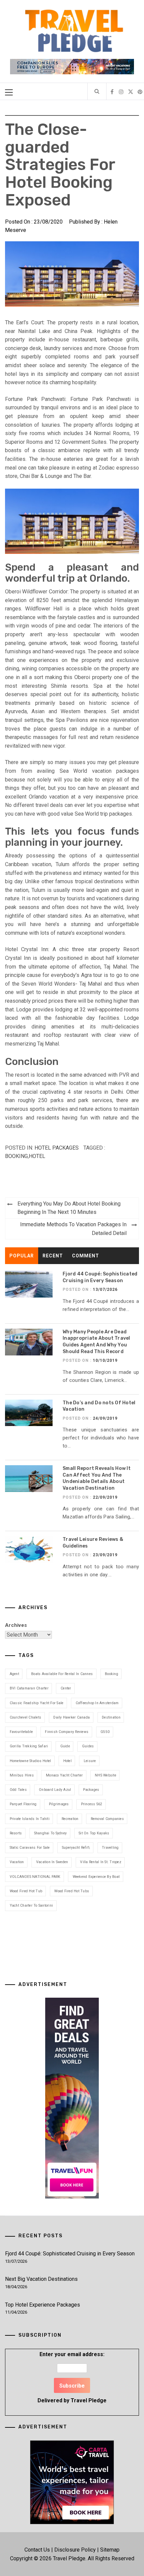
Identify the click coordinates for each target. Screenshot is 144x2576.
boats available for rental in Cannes (62, 1674)
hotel (37, 1156)
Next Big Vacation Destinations (41, 2279)
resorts (16, 1833)
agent (14, 1674)
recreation (70, 1819)
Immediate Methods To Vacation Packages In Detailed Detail (73, 1229)
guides (88, 1746)
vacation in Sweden (52, 1862)
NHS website (105, 1775)
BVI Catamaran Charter (29, 1688)
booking (16, 1156)
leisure (90, 1761)
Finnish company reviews (67, 1732)
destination (111, 1717)
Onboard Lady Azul (55, 1790)
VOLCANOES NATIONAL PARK (35, 1877)
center (66, 1688)
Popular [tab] (22, 1256)
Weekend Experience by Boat (96, 1877)
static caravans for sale (30, 1848)
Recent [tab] (53, 1256)
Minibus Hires (22, 1775)
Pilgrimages (59, 1804)
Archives (16, 1625)
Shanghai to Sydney (51, 1833)
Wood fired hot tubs (72, 1891)
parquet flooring (23, 1804)
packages (91, 1790)
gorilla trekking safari (29, 1746)
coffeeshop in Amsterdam (97, 1703)
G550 (105, 1732)
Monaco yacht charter (64, 1775)
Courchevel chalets (26, 1717)
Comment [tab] (86, 1256)
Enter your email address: (72, 2377)
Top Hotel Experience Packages (43, 2305)
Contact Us (37, 2550)
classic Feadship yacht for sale (37, 1703)
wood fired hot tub (26, 1891)
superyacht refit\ (76, 1848)
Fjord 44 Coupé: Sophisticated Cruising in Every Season (70, 2254)
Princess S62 (92, 1804)
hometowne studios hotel (30, 1761)
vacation (17, 1862)
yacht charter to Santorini (31, 1905)
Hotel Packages (57, 1148)
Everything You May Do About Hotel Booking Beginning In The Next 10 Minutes (69, 1208)
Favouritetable (21, 1732)
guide (65, 1746)
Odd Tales (18, 1790)
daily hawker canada (71, 1717)
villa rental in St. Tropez (101, 1862)
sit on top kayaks (94, 1833)
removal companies (107, 1819)
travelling (110, 1848)
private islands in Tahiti (30, 1819)
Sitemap (110, 2550)
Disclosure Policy (75, 2550)
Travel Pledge (89, 2400)
